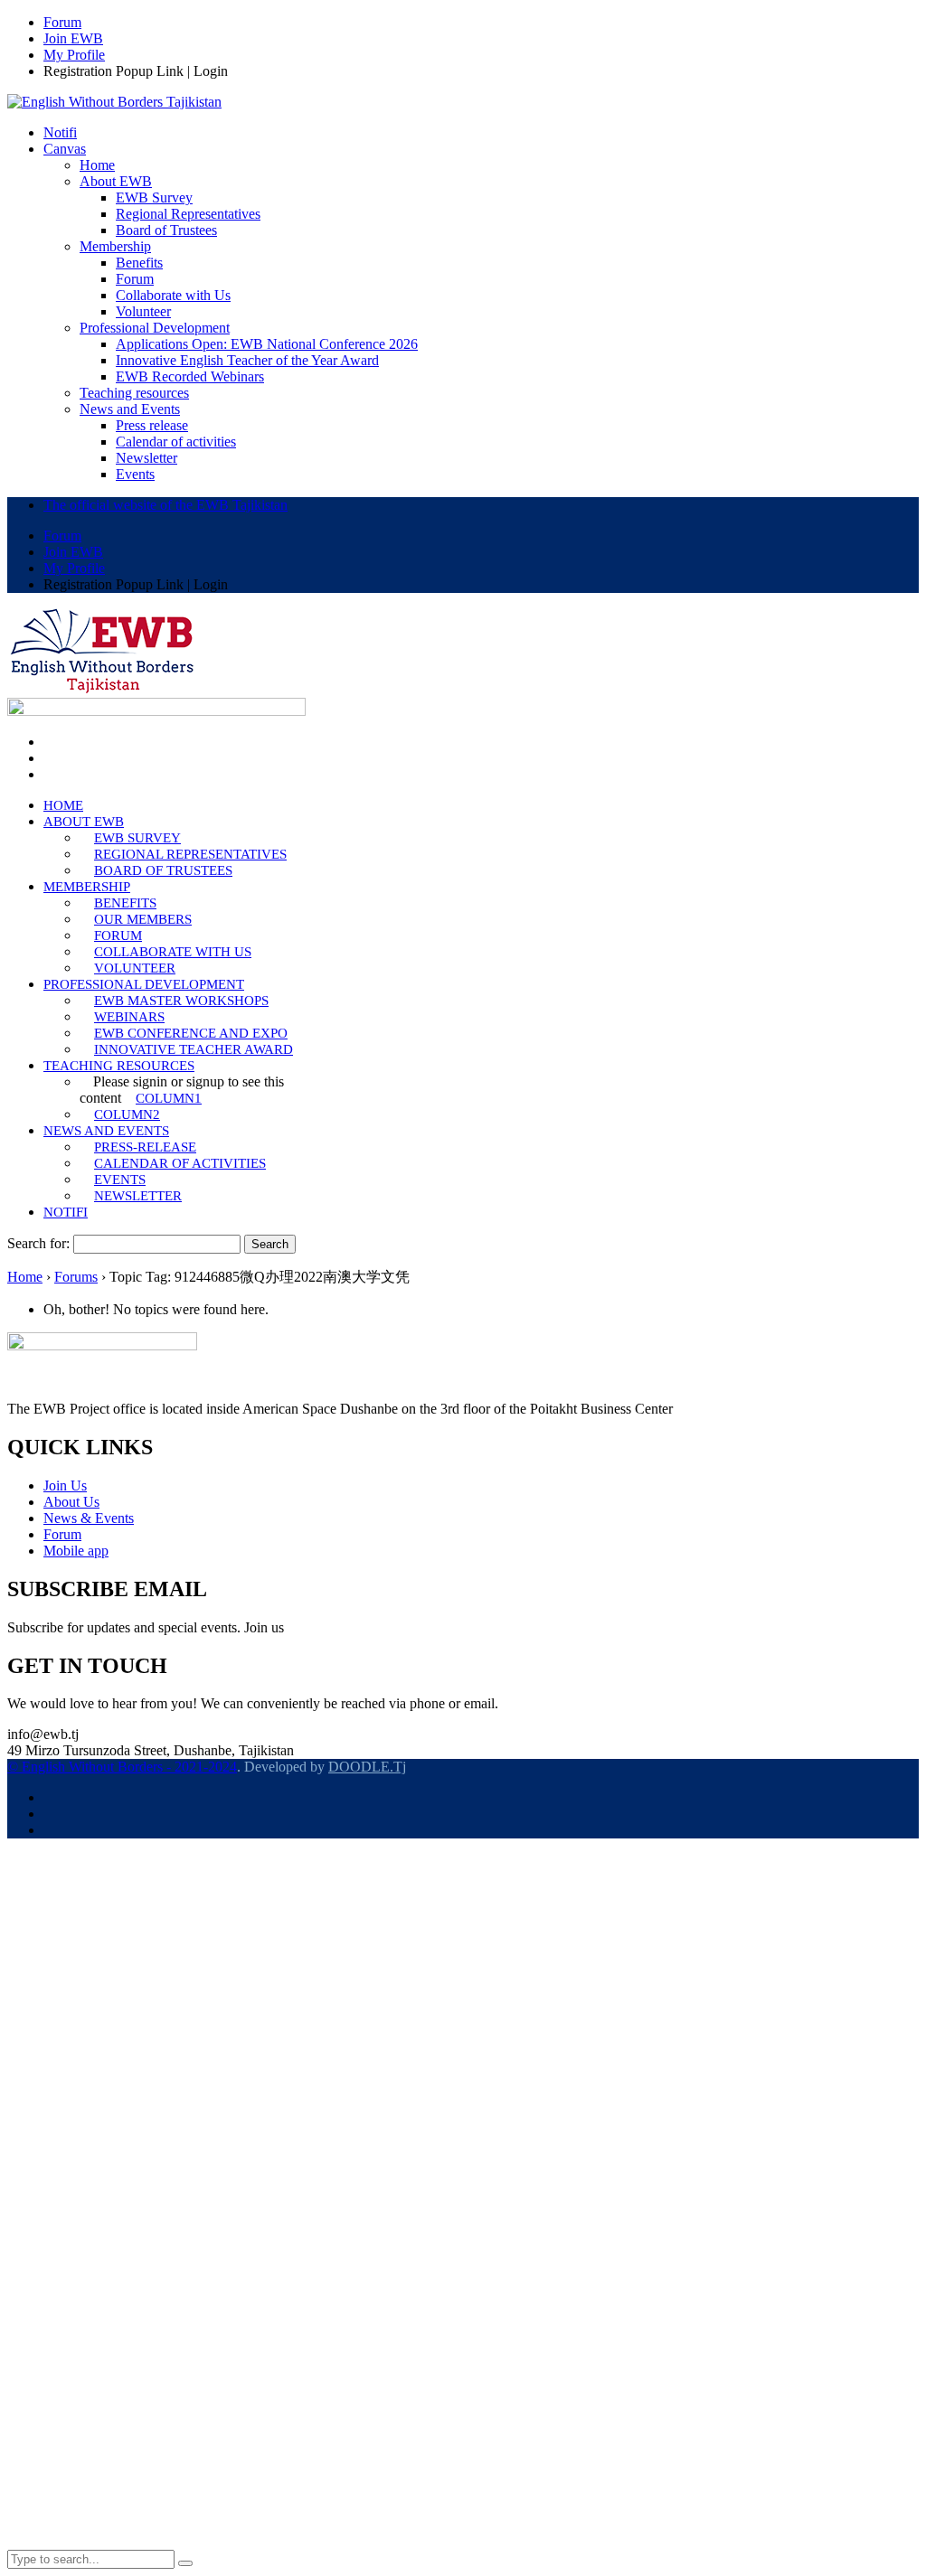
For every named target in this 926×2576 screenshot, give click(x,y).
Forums (76, 1277)
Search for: (38, 1243)
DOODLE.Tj (367, 1767)
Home (25, 1277)
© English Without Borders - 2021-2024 (122, 1767)
